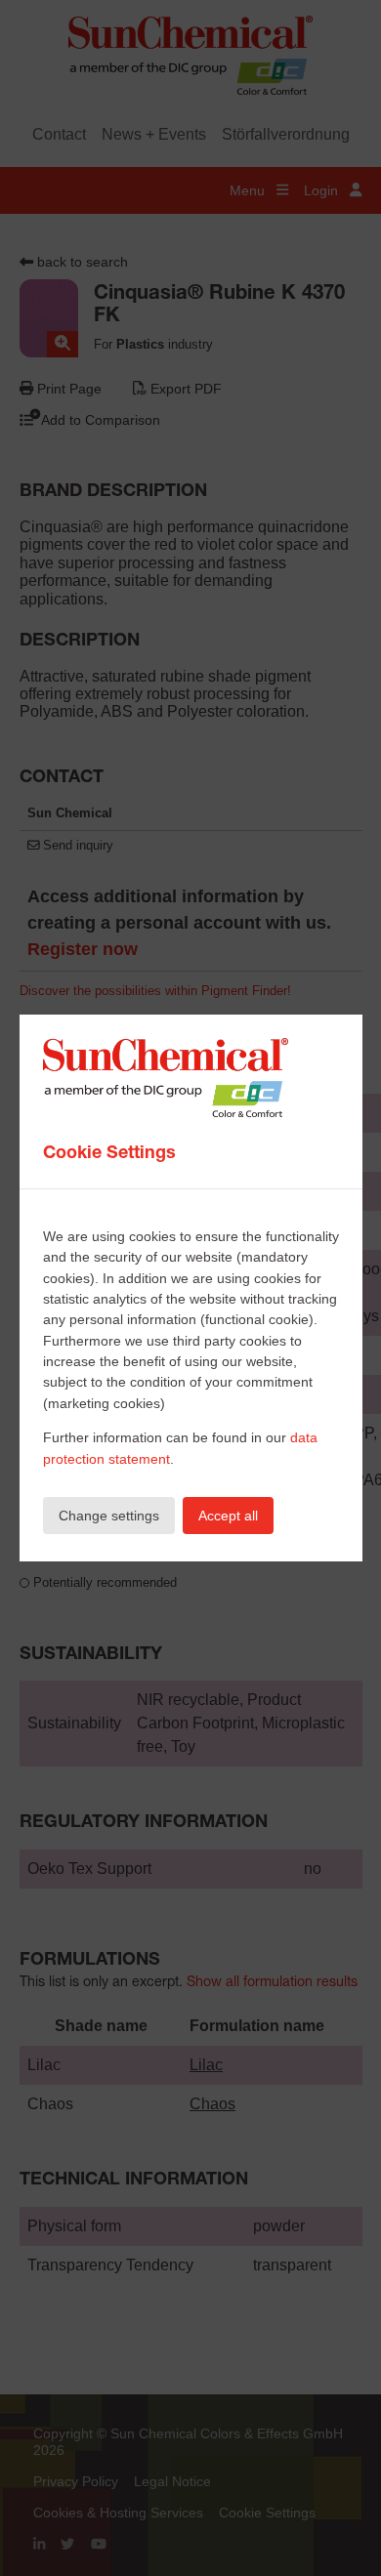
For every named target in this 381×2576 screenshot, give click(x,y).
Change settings (109, 1516)
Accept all (228, 1516)
